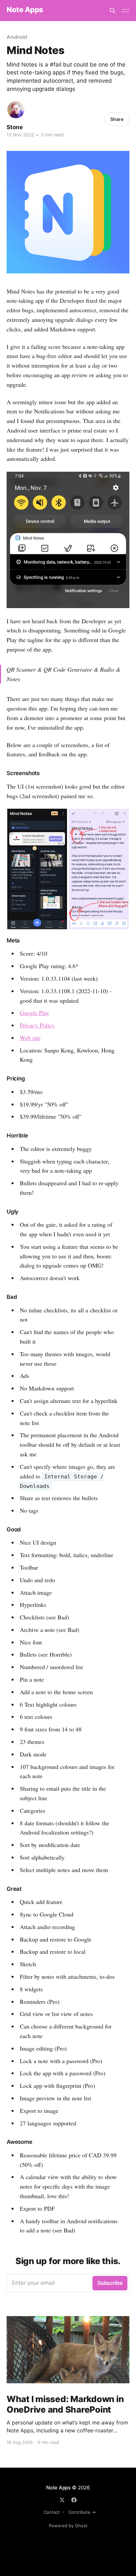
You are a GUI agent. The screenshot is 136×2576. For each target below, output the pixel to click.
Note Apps (25, 10)
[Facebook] (74, 2500)
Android (17, 37)
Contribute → (82, 2512)
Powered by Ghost (68, 2526)
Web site (30, 1038)
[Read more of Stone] (16, 110)
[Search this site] (113, 11)
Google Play (34, 1013)
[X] (62, 2500)
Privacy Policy (37, 1025)
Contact (52, 2512)
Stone (15, 127)
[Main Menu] (125, 11)
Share (117, 119)
